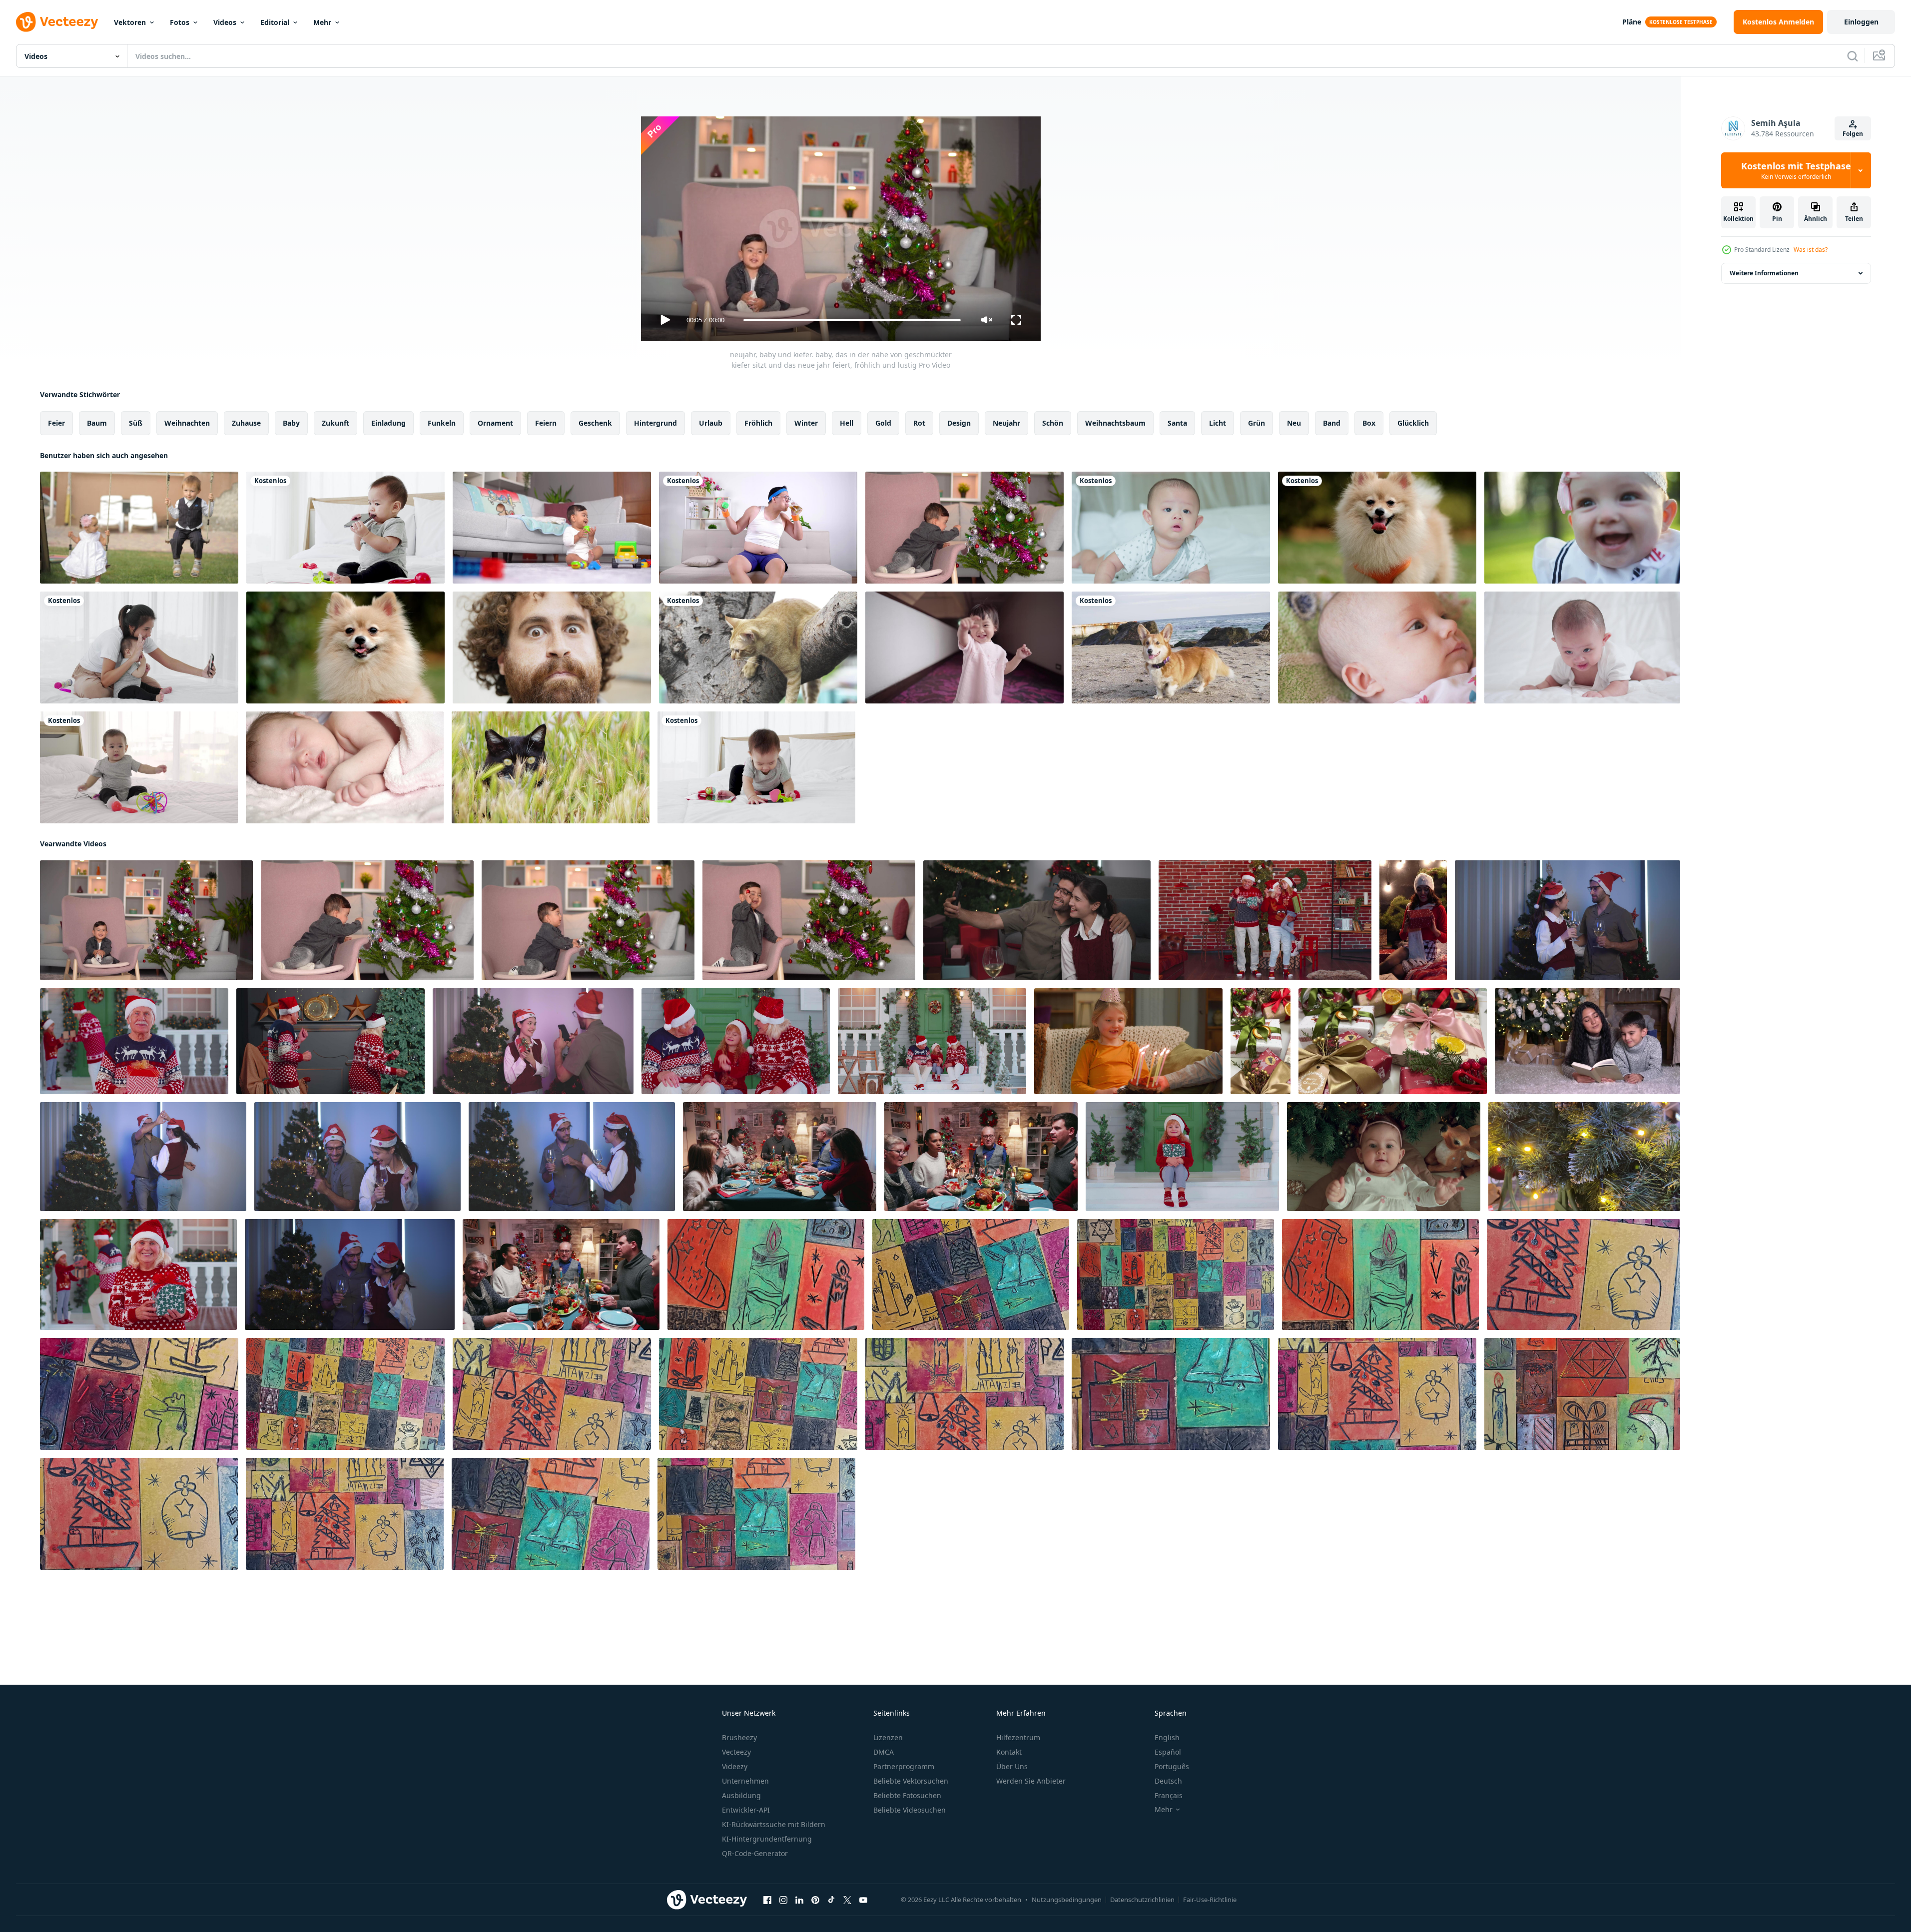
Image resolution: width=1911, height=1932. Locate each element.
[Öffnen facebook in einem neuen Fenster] (767, 1900)
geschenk (595, 423)
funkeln (442, 423)
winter (806, 423)
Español (1168, 1752)
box (1369, 423)
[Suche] (1853, 56)
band (1332, 423)
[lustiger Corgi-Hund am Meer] (1171, 647)
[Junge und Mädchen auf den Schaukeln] (139, 528)
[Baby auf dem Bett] (1377, 647)
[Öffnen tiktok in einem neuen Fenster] (831, 1900)
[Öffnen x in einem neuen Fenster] (847, 1900)
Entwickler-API (746, 1810)
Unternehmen (745, 1781)
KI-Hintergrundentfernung (767, 1839)
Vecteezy (736, 1752)
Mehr (322, 22)
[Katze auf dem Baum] (758, 647)
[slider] (852, 320)
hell (847, 423)
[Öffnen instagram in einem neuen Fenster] (783, 1900)
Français (1169, 1795)
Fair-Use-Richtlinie (1210, 1900)
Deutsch (1168, 1781)
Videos (225, 22)
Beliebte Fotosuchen (907, 1795)
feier (56, 423)
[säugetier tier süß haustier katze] (551, 767)
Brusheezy (739, 1737)
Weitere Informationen (1764, 273)
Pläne (1632, 22)
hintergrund (655, 423)
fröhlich (758, 423)
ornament (495, 423)
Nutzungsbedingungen (1067, 1900)
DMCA (884, 1752)
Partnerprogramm (904, 1766)
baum (97, 423)
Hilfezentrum (1018, 1737)
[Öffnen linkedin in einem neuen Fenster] (799, 1900)
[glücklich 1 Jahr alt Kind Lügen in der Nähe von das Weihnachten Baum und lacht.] (1384, 1157)
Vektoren (130, 22)
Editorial (275, 22)
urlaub (711, 423)
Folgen (1853, 134)
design (959, 423)
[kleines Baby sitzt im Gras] (1582, 528)
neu (1294, 423)
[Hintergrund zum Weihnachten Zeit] (766, 1275)
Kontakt (1009, 1752)
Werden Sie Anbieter (1031, 1781)
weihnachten (187, 423)
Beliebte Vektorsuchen (911, 1781)
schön (1053, 423)
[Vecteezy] (57, 22)
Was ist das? (1811, 250)
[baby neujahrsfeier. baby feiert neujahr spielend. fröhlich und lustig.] (809, 920)
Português (1172, 1766)
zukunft (335, 423)
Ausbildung (741, 1795)
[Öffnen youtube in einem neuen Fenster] (863, 1900)
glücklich (1413, 423)
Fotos (180, 22)
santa (1177, 423)
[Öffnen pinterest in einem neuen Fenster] (815, 1900)
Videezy (735, 1766)
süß (136, 423)
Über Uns (1012, 1766)
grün (1257, 423)
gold (883, 423)
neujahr (1006, 423)
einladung (388, 423)
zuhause (246, 423)
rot (919, 423)
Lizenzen (888, 1737)
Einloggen (1861, 22)
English (1167, 1737)
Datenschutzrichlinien (1142, 1900)
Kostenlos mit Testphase (1796, 170)
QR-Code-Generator (755, 1853)
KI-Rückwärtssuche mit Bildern (774, 1824)
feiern (546, 423)
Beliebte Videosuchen (910, 1810)
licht (1218, 423)
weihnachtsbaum (1115, 423)
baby (291, 423)
